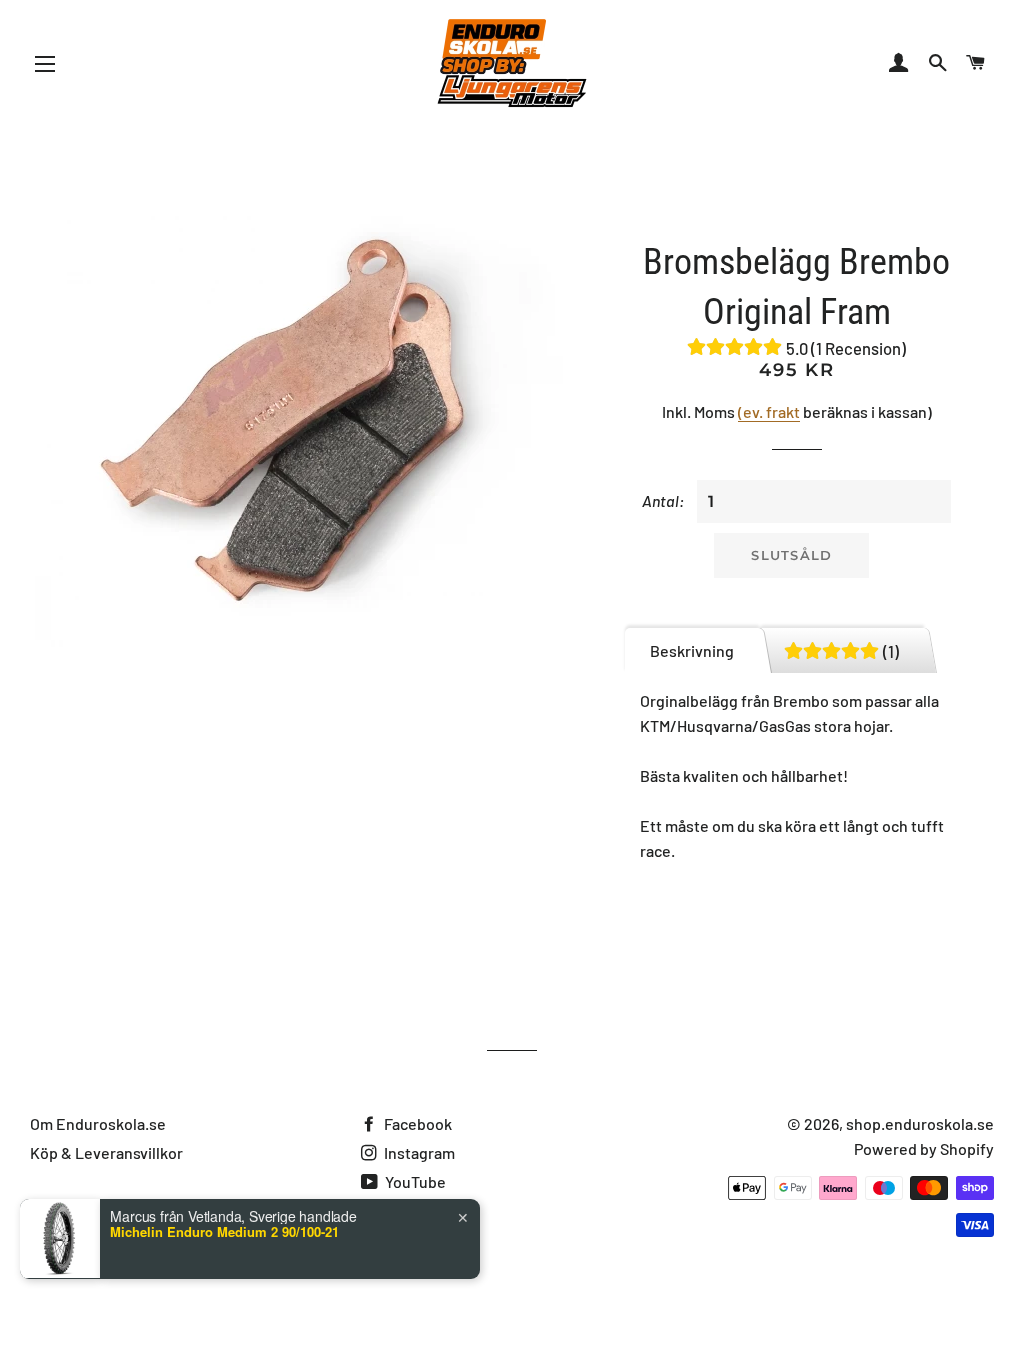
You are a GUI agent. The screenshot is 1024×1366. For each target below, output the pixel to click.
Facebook (416, 1123)
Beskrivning (692, 650)
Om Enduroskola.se (98, 1123)
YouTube (414, 1181)
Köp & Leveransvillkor (106, 1152)
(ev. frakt (769, 411)
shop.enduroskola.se (920, 1123)
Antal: (663, 500)
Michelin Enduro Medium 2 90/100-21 (224, 1232)
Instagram (418, 1152)
